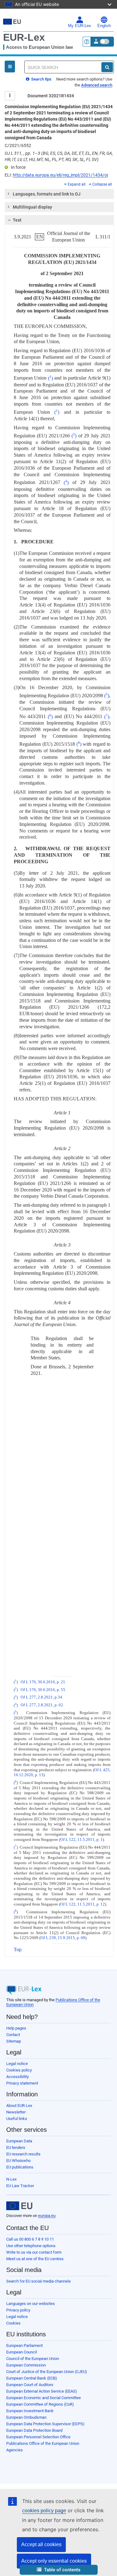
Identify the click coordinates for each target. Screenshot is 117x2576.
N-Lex (11, 2179)
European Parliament (24, 2346)
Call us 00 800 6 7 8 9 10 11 (30, 2239)
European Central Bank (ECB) (32, 2378)
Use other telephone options (31, 2246)
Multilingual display (32, 207)
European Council (22, 2352)
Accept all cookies (41, 2544)
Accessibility (17, 2077)
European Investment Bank (30, 2411)
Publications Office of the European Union (43, 2443)
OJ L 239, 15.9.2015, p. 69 (63, 1938)
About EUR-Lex (19, 2106)
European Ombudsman (26, 2417)
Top (18, 1949)
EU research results (23, 2154)
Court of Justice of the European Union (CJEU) (47, 2372)
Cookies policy (19, 2070)
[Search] (107, 67)
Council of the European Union (33, 2359)
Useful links (17, 2119)
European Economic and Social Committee (44, 2398)
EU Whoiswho (18, 2161)
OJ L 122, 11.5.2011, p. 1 (81, 1840)
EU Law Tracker (20, 2186)
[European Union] (19, 2206)
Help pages (16, 2028)
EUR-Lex (24, 37)
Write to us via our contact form (34, 2252)
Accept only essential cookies (54, 2561)
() (51, 378)
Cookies (13, 2323)
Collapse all (102, 184)
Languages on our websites (31, 2304)
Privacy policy (18, 2310)
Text (17, 220)
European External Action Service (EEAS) (42, 2391)
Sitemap (14, 2041)
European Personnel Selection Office (38, 2437)
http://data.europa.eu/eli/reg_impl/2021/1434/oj (60, 175)
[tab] (59, 194)
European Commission (26, 2365)
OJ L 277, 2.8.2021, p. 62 (42, 1705)
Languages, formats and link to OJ (47, 194)
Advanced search (97, 85)
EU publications (20, 2167)
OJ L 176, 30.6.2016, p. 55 (43, 1690)
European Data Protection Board (34, 2430)
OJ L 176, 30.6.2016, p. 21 (43, 1682)
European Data (19, 2141)
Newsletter (16, 2112)
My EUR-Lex (80, 26)
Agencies (15, 2450)
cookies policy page (44, 2511)
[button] (59, 2570)
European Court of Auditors (30, 2385)
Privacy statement (22, 2083)
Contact (13, 2035)
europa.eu (47, 2216)
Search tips (41, 79)
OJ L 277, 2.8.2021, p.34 (41, 1698)
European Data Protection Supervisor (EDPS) (45, 2424)
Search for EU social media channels (39, 2281)
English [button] (104, 26)
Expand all (77, 184)
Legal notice (17, 2064)
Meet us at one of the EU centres (35, 2259)
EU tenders (16, 2147)
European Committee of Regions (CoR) (40, 2404)
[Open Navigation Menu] (10, 67)
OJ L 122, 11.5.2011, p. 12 (83, 1904)
